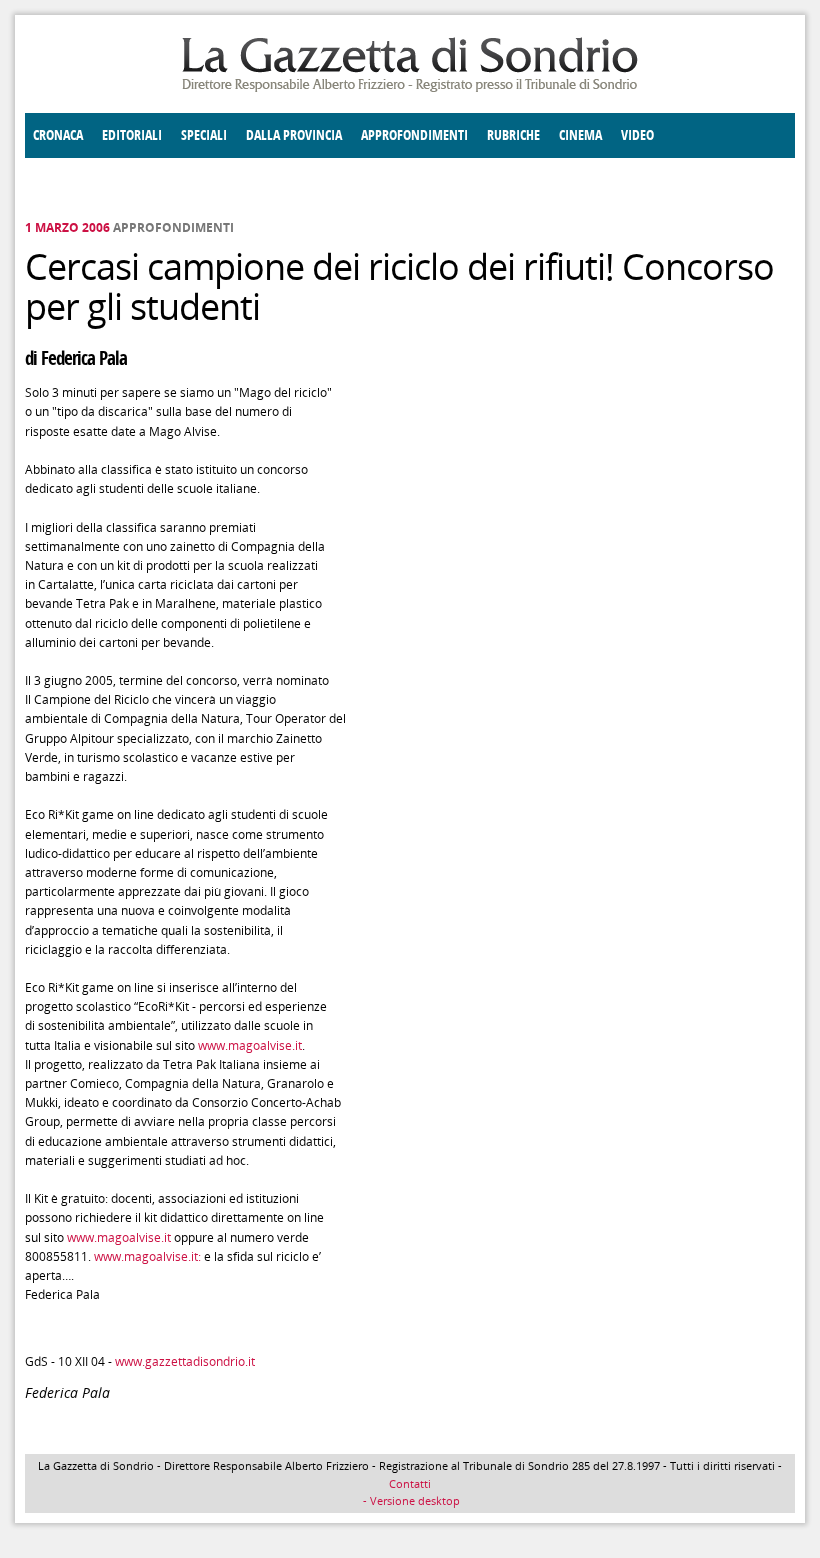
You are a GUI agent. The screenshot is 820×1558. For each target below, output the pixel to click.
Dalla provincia (294, 135)
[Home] (410, 88)
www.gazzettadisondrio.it (185, 1361)
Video (637, 135)
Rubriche (513, 135)
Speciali (204, 135)
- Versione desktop (410, 1500)
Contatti (410, 1483)
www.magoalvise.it (250, 1045)
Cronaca (58, 135)
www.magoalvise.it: (147, 1256)
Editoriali (132, 135)
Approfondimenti (414, 135)
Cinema (580, 135)
